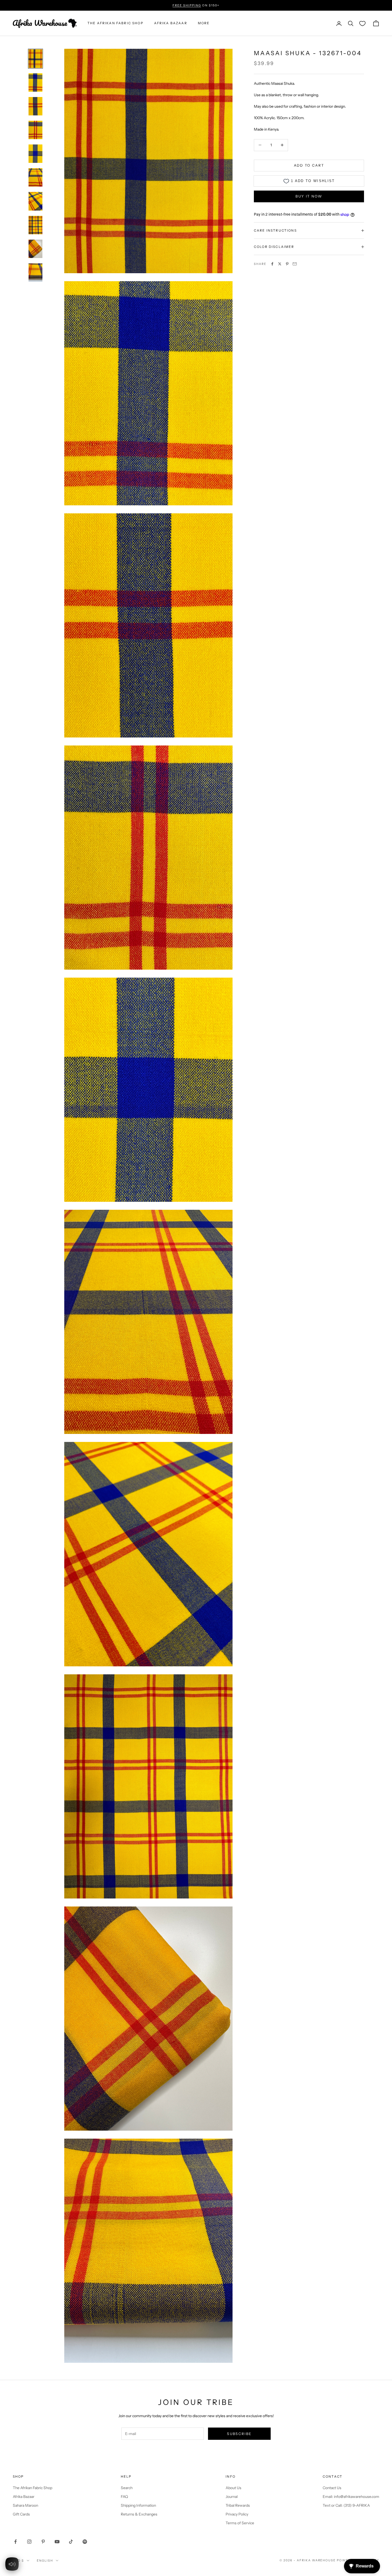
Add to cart (309, 165)
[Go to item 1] (35, 59)
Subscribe (239, 2434)
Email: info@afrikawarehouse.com (351, 2497)
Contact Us (332, 2488)
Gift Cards (21, 2514)
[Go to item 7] (35, 201)
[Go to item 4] (35, 130)
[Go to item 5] (35, 154)
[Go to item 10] (35, 273)
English (45, 2561)
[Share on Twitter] (280, 264)
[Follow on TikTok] (71, 2542)
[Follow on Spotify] (85, 2542)
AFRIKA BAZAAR (171, 23)
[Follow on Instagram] (29, 2542)
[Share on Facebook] (272, 264)
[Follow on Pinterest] (43, 2542)
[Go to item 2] (35, 82)
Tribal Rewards (238, 2505)
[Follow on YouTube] (57, 2542)
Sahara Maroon (25, 2505)
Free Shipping (187, 5)
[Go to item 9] (35, 249)
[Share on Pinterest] (287, 264)
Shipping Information (138, 2505)
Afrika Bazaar (24, 2497)
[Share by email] (295, 264)
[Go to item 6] (35, 177)
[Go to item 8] (35, 225)
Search (127, 2488)
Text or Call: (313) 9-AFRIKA (346, 2505)
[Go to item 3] (35, 106)
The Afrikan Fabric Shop (33, 2488)
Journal (232, 2497)
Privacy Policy (237, 2514)
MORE (204, 23)
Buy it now (309, 196)
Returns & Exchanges (139, 2514)
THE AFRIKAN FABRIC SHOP (115, 23)
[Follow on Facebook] (15, 2542)
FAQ (124, 2497)
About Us (233, 2488)
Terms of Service (240, 2523)
